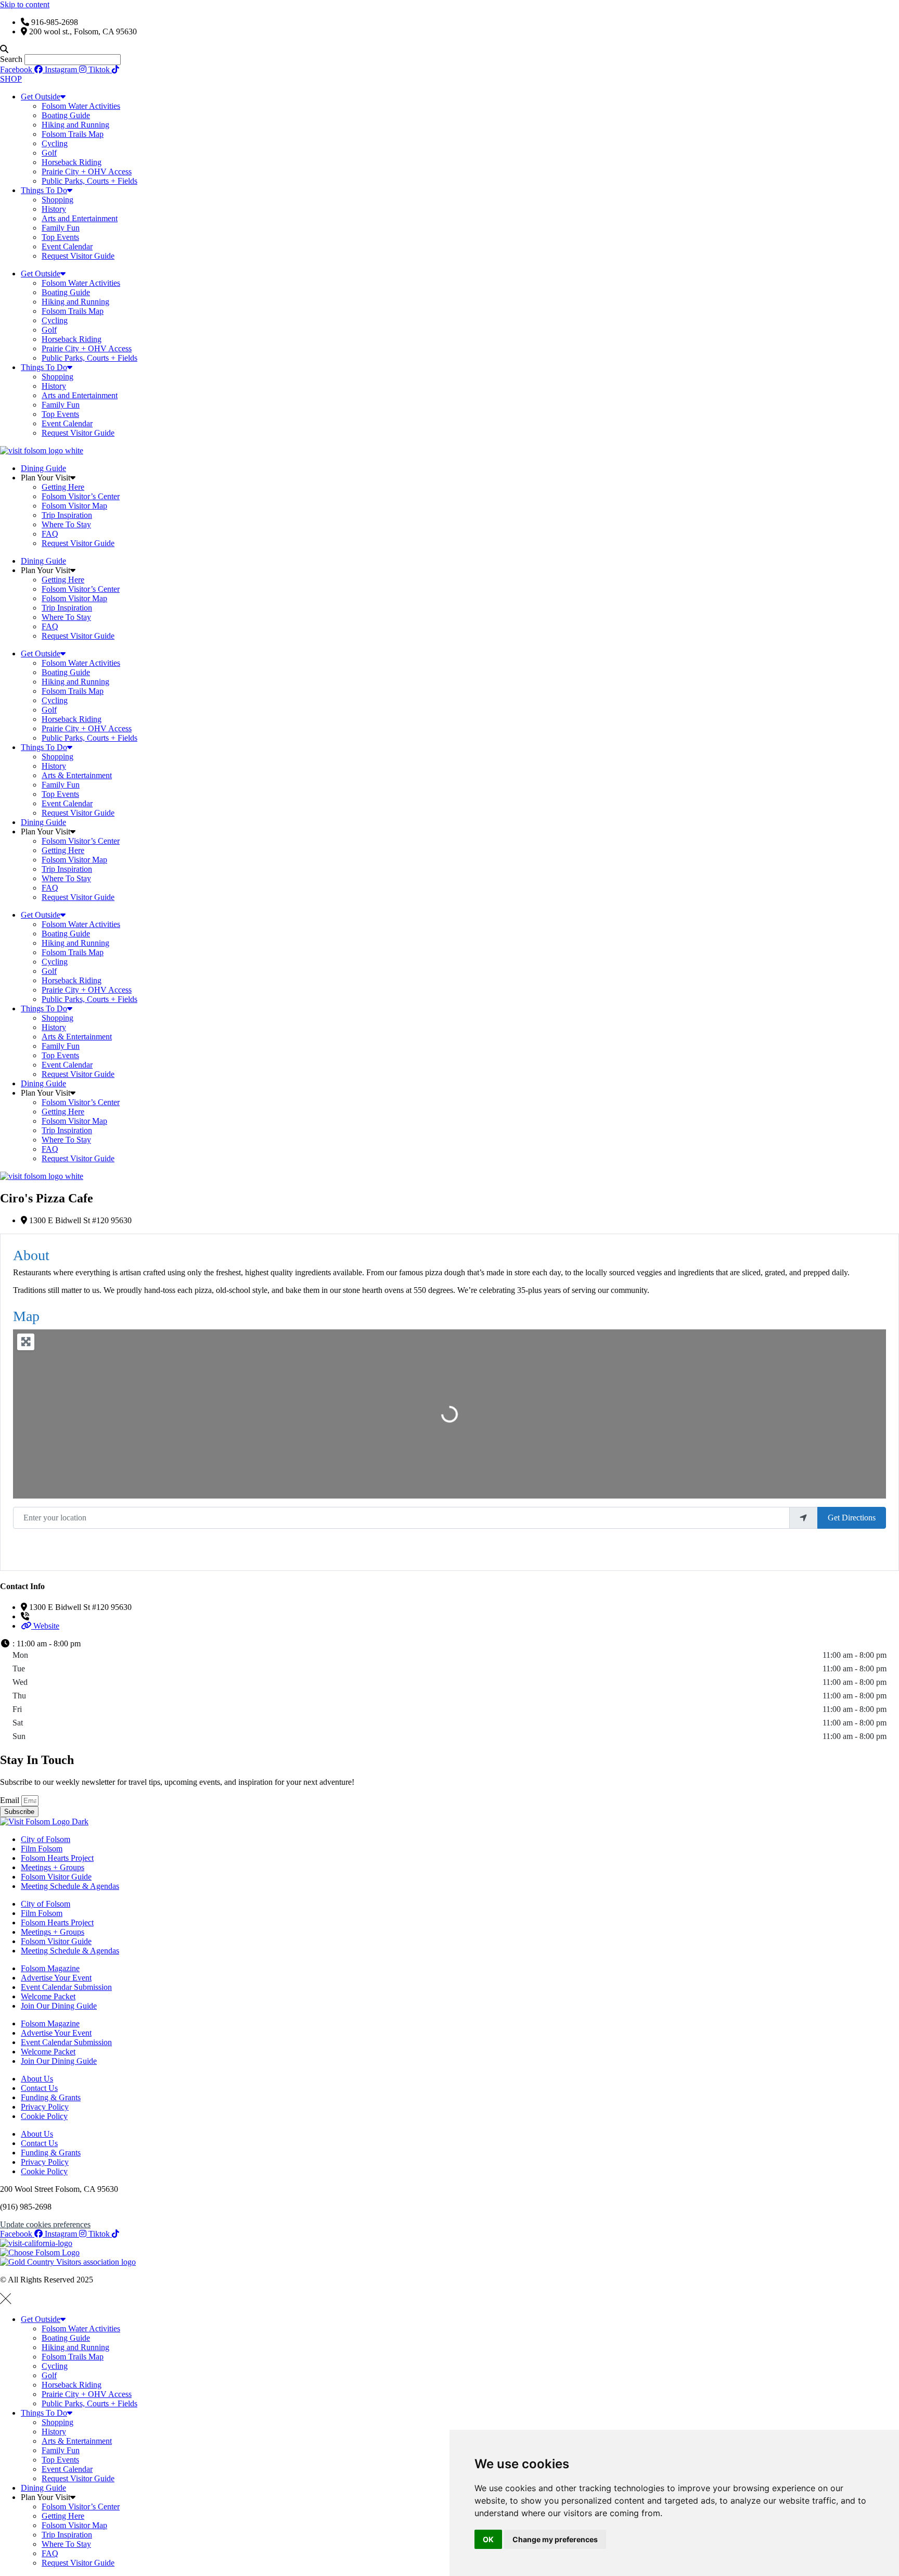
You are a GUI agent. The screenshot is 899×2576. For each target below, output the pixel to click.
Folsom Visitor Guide (56, 1877)
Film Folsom (42, 1849)
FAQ (50, 534)
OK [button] (488, 2539)
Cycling (55, 143)
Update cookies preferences (45, 2224)
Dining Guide (43, 468)
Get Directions (852, 1518)
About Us (37, 2079)
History (54, 209)
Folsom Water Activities (81, 106)
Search (11, 59)
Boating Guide (66, 115)
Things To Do (44, 190)
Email (11, 1800)
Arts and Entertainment (80, 218)
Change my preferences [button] (555, 2539)
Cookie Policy (44, 2116)
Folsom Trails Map (73, 134)
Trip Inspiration (67, 515)
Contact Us (39, 2088)
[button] (449, 49)
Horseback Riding (72, 162)
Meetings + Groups (53, 1867)
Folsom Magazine (50, 1968)
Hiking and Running (75, 125)
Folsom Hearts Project (57, 1858)
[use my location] (803, 1518)
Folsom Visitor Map (74, 506)
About (31, 1255)
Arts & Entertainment (77, 775)
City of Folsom (46, 1839)
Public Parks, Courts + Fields (89, 181)
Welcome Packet (48, 1996)
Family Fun (61, 228)
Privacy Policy (45, 2107)
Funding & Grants (51, 2097)
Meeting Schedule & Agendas (70, 1886)
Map (26, 1316)
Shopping (57, 200)
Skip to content (25, 4)
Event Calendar (67, 246)
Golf (49, 153)
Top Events (60, 237)
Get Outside (41, 97)
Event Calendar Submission (66, 1987)
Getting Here (63, 487)
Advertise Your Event (56, 1978)
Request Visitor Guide (78, 256)
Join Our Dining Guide (59, 2006)
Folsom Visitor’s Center (81, 496)
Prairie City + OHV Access (87, 172)
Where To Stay (66, 524)
